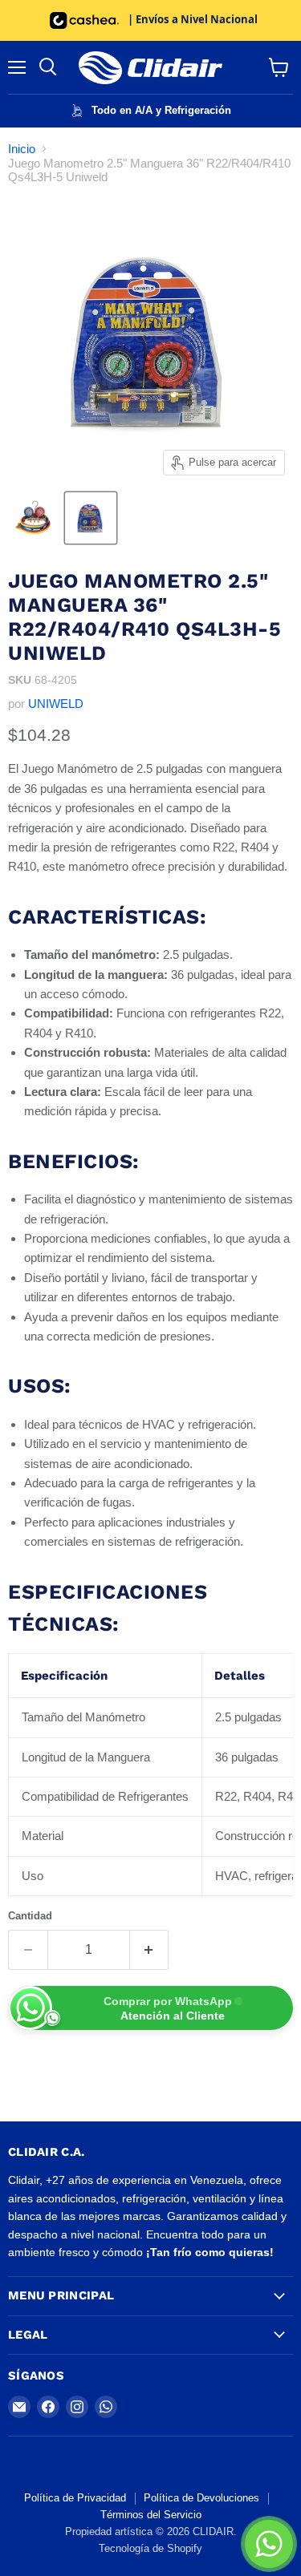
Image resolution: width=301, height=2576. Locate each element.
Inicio (22, 149)
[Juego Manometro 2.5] (35, 518)
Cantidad (30, 1916)
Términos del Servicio (151, 2515)
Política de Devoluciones (201, 2498)
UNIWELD (56, 704)
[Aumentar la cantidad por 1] (150, 1950)
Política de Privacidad (75, 2498)
